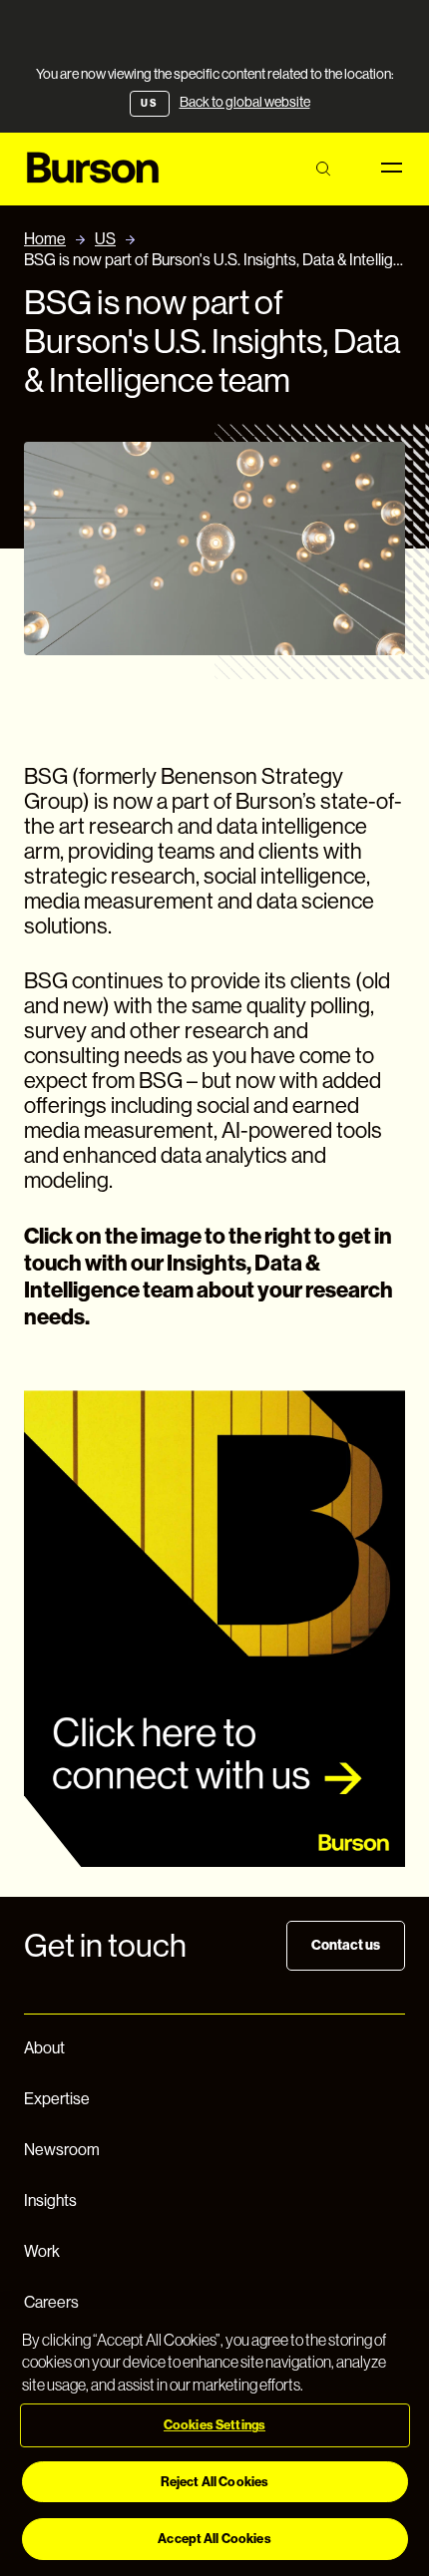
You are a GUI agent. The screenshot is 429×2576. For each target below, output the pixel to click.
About (44, 2048)
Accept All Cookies (214, 2539)
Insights (50, 2201)
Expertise (57, 2099)
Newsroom (62, 2150)
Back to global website (245, 102)
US (105, 239)
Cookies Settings (214, 2425)
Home (45, 239)
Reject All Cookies (214, 2482)
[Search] (323, 169)
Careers (51, 2302)
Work (42, 2251)
